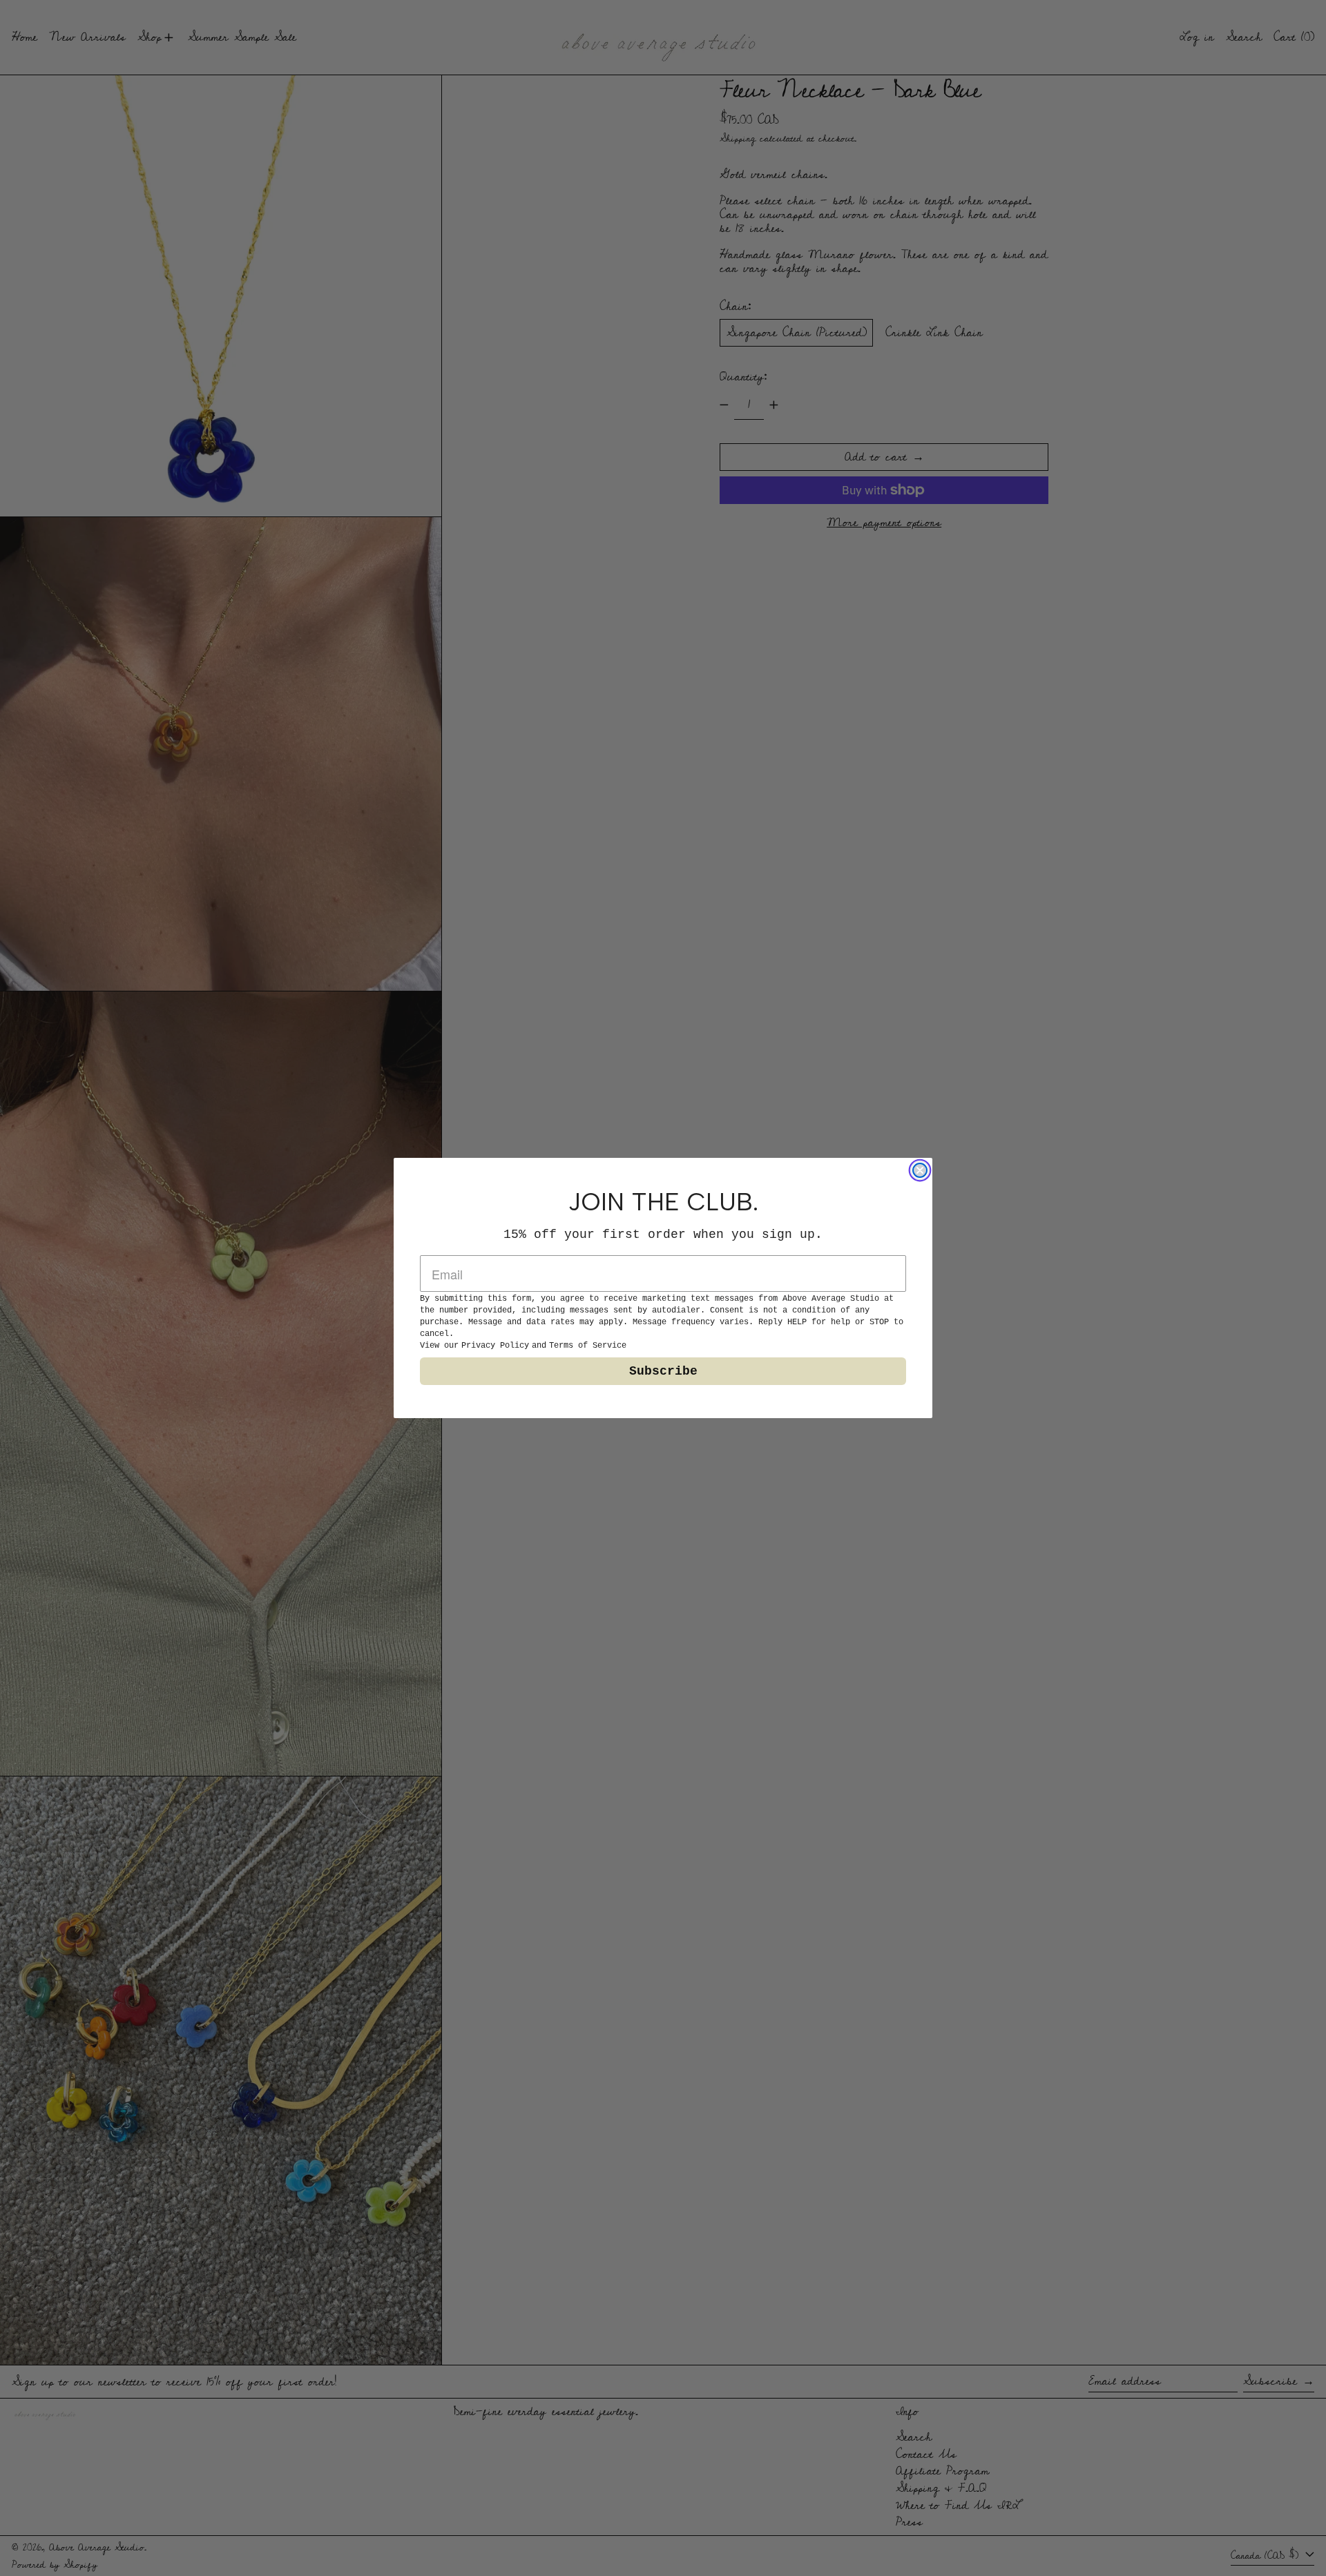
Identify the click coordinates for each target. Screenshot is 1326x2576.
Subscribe (663, 1371)
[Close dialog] (920, 1170)
